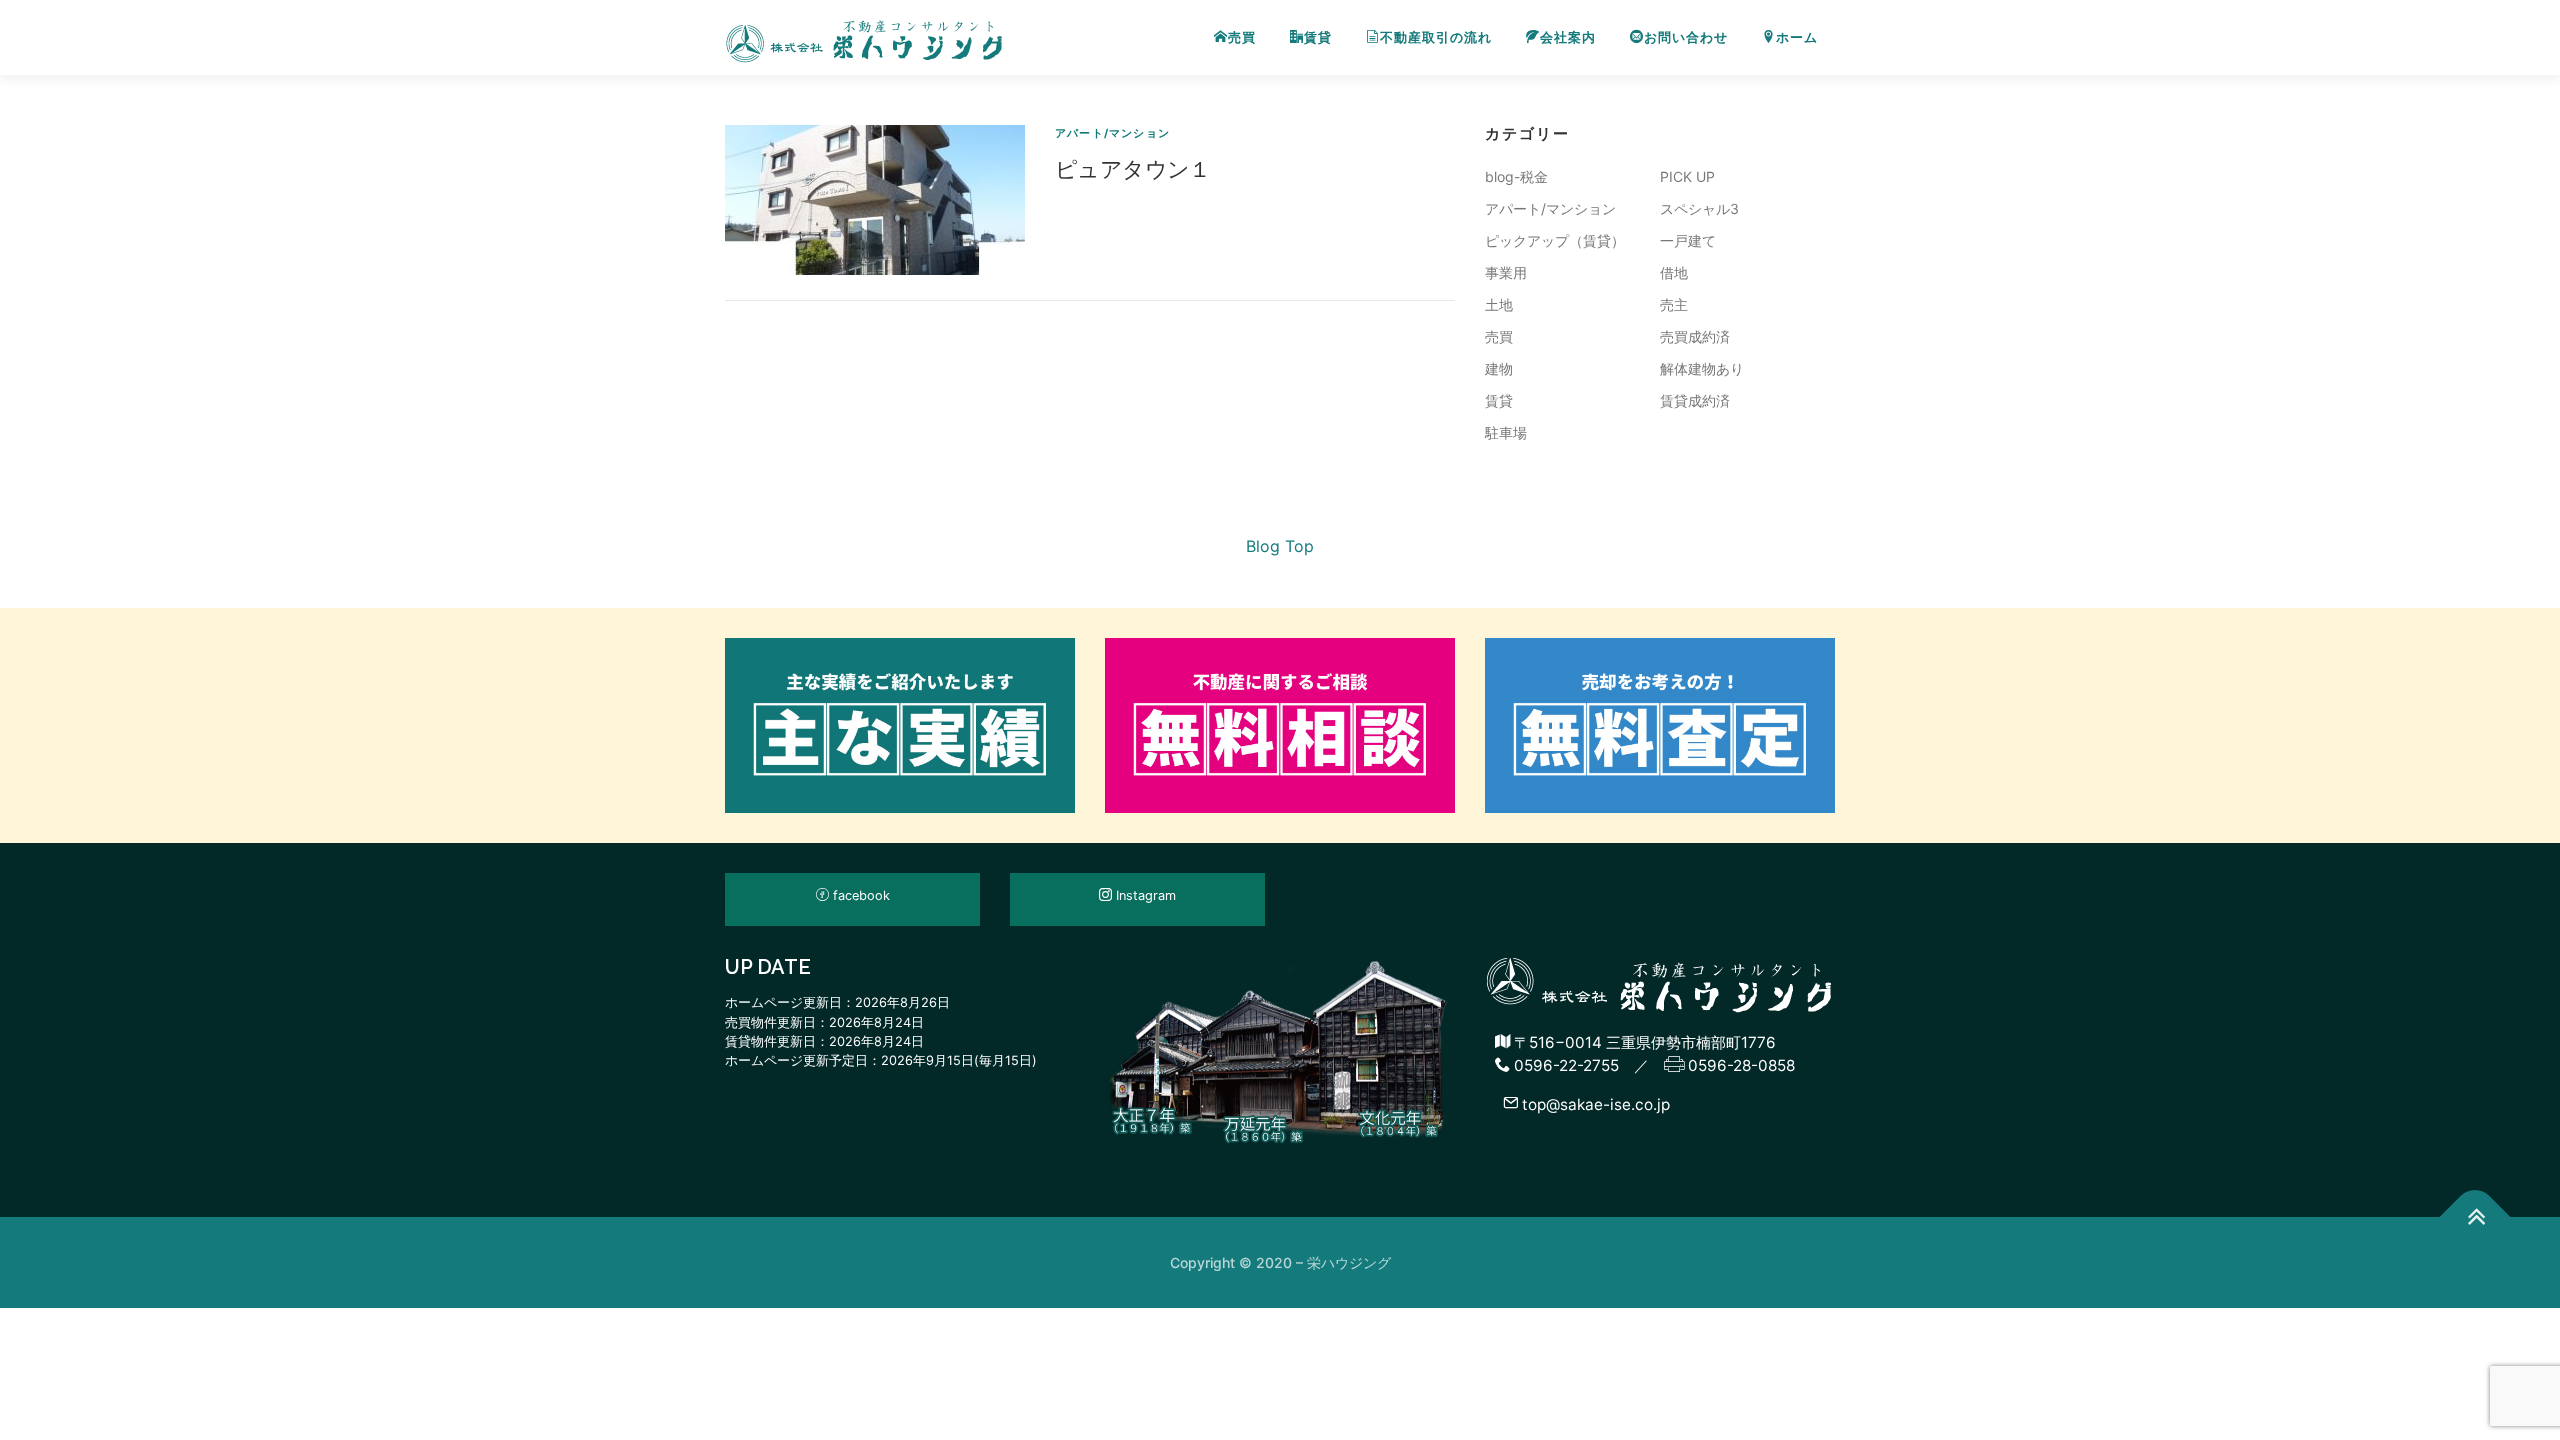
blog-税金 (1516, 176)
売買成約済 (1695, 336)
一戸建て (1688, 240)
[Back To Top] (2475, 1217)
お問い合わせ (1686, 37)
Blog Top (1280, 546)
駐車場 (1506, 432)
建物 (1499, 368)
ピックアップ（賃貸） (1555, 240)
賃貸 (1318, 37)
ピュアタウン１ (1133, 168)
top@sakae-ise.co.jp (1594, 1103)
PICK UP (1687, 176)
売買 (1242, 37)
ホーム (1797, 37)
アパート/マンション (1112, 133)
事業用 (1506, 272)
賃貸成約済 (1695, 400)
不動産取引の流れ (1436, 37)
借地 (1674, 272)
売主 (1674, 304)
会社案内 (1568, 37)
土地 (1499, 304)
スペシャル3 (1699, 208)
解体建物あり (1702, 368)
